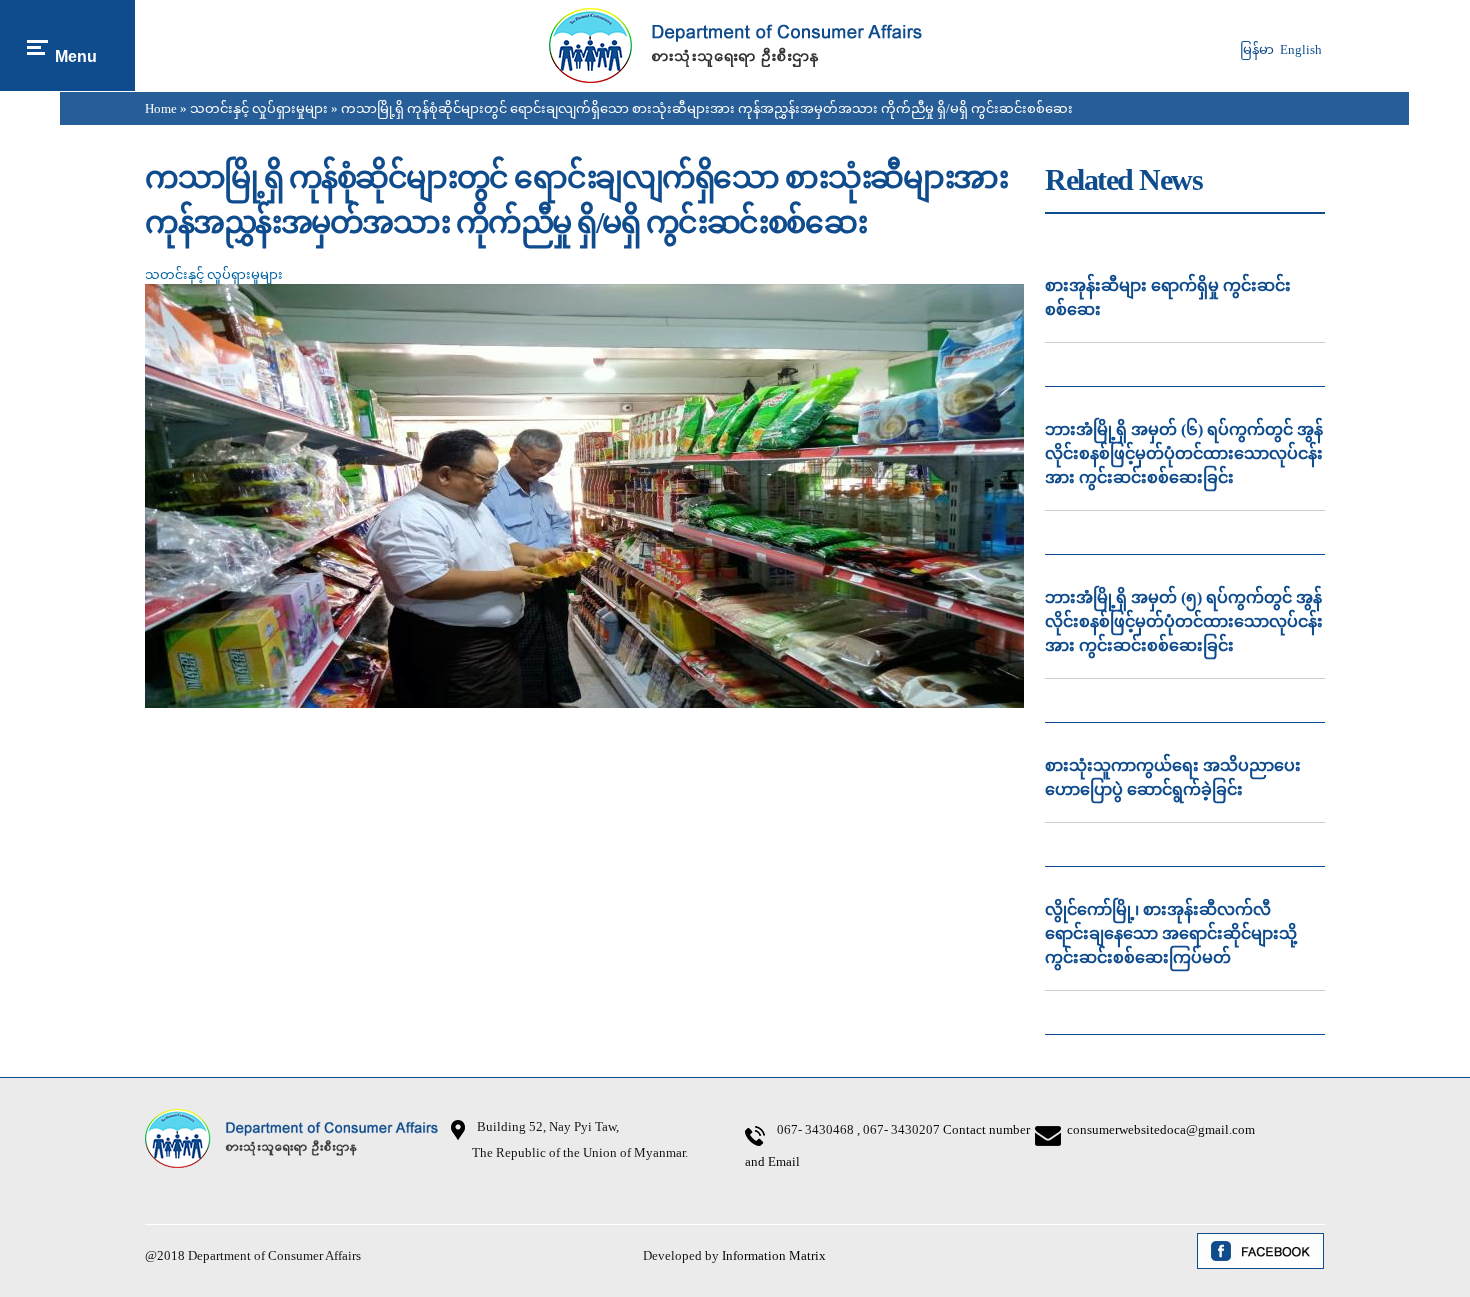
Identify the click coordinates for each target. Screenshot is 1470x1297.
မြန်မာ (1257, 49)
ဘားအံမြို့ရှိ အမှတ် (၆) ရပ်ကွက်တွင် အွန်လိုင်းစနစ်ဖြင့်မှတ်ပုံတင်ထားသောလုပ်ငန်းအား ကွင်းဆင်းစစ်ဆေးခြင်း (1184, 453)
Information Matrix (774, 1255)
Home (161, 108)
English (1301, 49)
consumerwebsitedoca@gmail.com (1161, 1129)
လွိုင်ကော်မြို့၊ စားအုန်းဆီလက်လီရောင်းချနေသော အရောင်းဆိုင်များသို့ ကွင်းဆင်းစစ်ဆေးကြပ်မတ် (1171, 933)
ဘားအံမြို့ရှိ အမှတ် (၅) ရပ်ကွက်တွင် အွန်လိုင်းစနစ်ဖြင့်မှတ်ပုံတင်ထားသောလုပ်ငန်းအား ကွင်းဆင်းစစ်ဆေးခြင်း (1184, 621)
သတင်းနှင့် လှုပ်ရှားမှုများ (259, 108)
